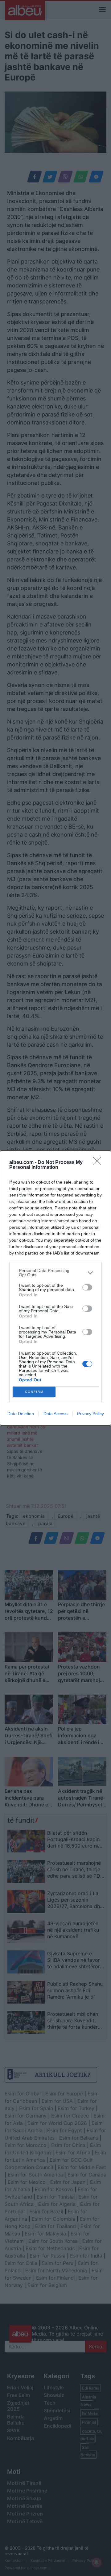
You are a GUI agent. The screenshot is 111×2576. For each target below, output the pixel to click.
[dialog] (55, 1288)
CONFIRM (34, 1392)
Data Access (55, 1414)
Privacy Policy (90, 1414)
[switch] (87, 1287)
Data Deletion (21, 1414)
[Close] (99, 1163)
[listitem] (55, 1273)
